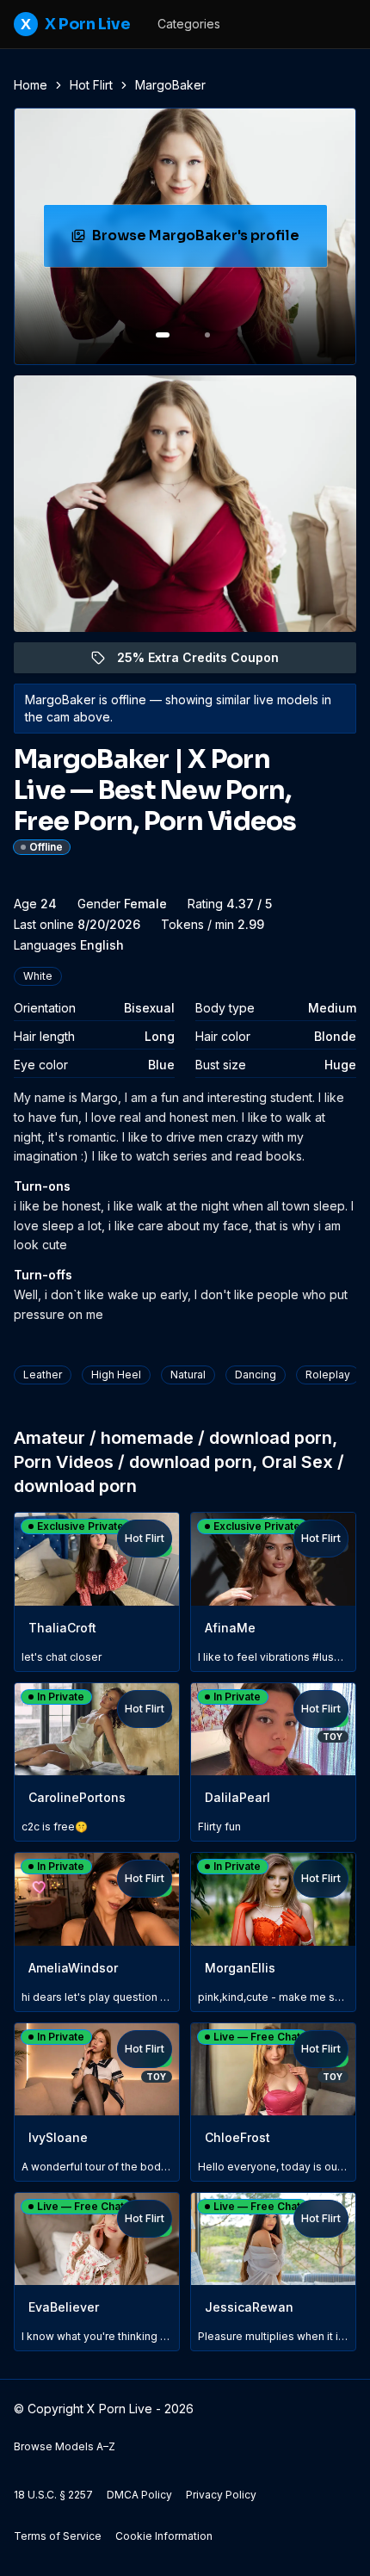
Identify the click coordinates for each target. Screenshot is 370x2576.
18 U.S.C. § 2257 (53, 2495)
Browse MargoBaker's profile (204, 241)
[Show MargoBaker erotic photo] (163, 335)
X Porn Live (75, 24)
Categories (189, 24)
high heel (116, 1375)
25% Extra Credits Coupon (208, 662)
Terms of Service (58, 2536)
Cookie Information (164, 2536)
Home (31, 85)
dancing (256, 1375)
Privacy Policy (221, 2495)
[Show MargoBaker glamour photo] (207, 335)
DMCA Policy (139, 2495)
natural (188, 1375)
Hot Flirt (91, 85)
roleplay (328, 1375)
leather (43, 1375)
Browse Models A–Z (65, 2446)
